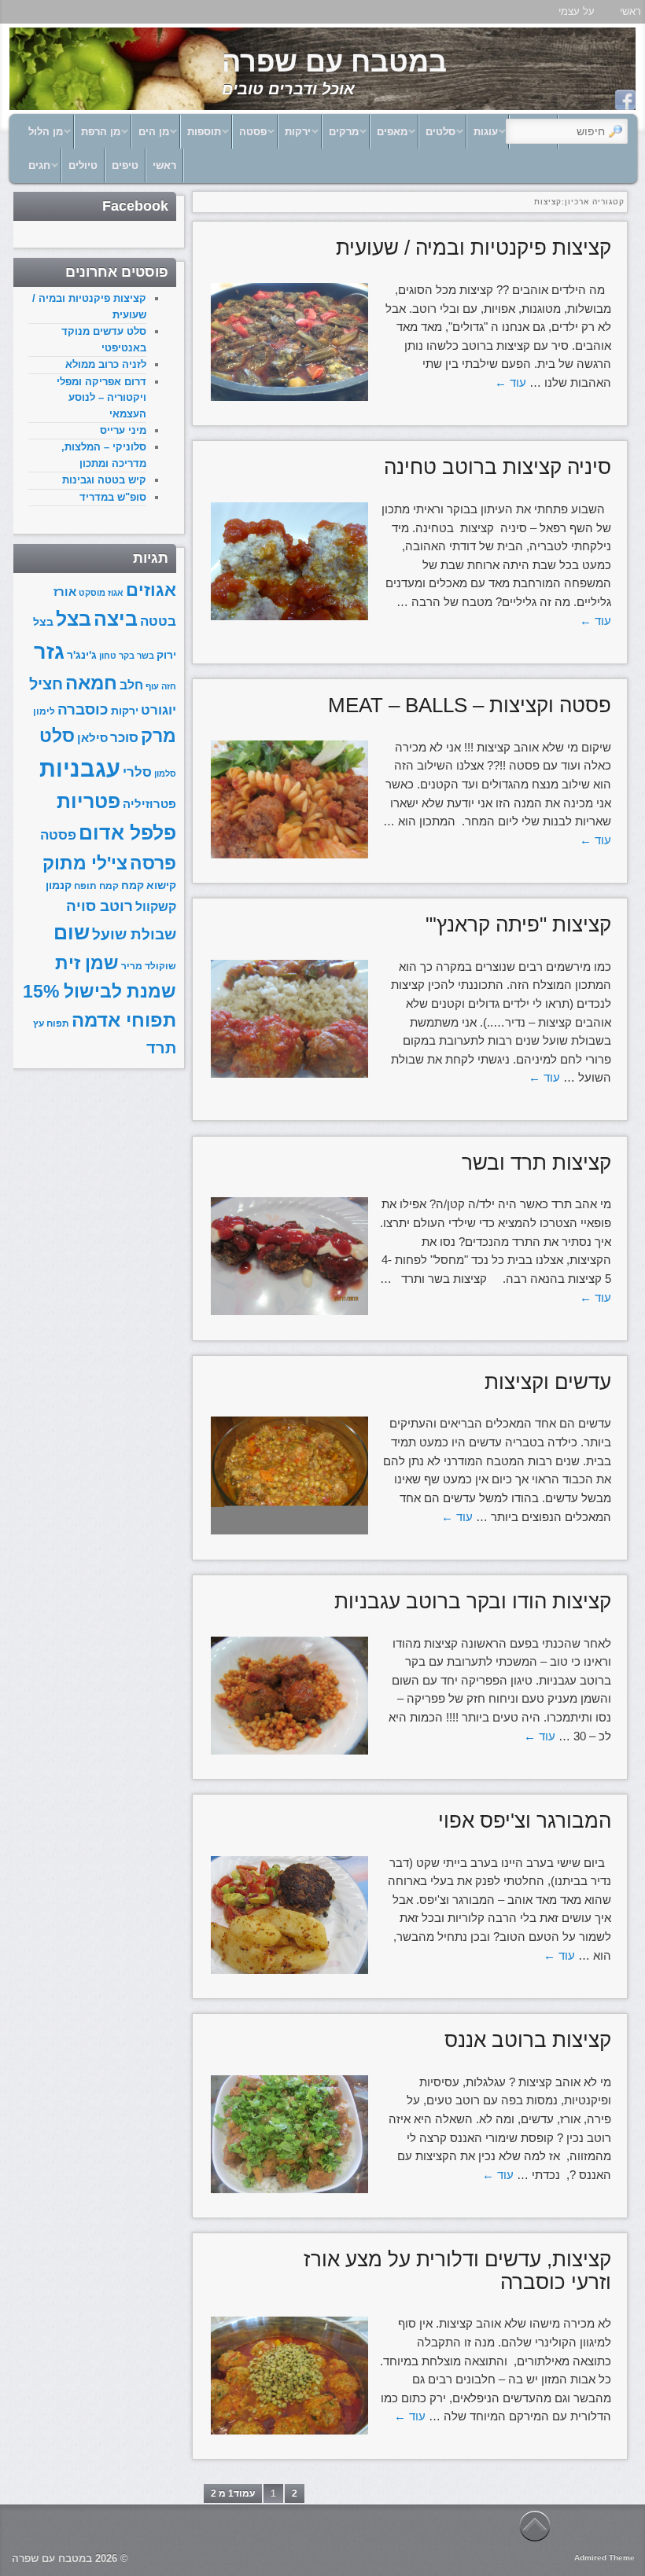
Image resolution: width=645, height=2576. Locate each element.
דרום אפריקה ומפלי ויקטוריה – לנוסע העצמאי (101, 398)
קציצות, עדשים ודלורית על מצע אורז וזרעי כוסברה (457, 2271)
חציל (46, 684)
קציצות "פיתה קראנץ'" (518, 924)
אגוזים (151, 590)
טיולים (83, 165)
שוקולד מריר (149, 966)
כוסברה (83, 709)
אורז (65, 592)
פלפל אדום (127, 832)
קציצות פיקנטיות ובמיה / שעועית (474, 248)
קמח (133, 886)
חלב (131, 685)
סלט (57, 736)
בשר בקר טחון (127, 656)
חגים (44, 169)
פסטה (258, 136)
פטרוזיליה (149, 804)
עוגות (491, 136)
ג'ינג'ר (82, 655)
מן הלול (51, 136)
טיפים (125, 165)
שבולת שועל (134, 934)
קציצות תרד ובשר (536, 1163)
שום (72, 932)
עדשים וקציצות (548, 1382)
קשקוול (156, 906)
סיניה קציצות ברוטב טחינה (498, 467)
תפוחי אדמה (124, 1020)
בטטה (158, 621)
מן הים (159, 136)
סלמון (165, 774)
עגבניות (80, 768)
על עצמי (577, 11)
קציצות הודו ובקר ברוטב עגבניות (473, 1601)
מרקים (349, 136)
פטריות (88, 801)
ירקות (303, 136)
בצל (74, 619)
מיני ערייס (123, 430)
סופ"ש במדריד (113, 497)
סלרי (137, 772)
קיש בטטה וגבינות (104, 480)
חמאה (91, 683)
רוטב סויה (100, 906)
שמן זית (87, 963)
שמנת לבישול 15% (100, 991)
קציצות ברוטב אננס (528, 2040)
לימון (44, 711)
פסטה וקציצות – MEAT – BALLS (470, 705)
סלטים (446, 136)
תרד (161, 1048)
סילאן (92, 738)
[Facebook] (625, 100)
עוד (510, 382)
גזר (49, 651)
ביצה (116, 619)
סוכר (124, 738)
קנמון (59, 886)
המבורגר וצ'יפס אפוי (525, 1821)
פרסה (153, 864)
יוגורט (158, 710)
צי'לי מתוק (85, 863)
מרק (158, 736)
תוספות (209, 136)
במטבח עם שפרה (334, 62)
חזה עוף (161, 686)
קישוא (161, 886)
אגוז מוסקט (101, 593)
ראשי (164, 165)
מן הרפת (106, 136)
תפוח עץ (51, 1023)
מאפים (397, 136)
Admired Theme (604, 2558)
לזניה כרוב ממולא (106, 364)
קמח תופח (96, 886)
